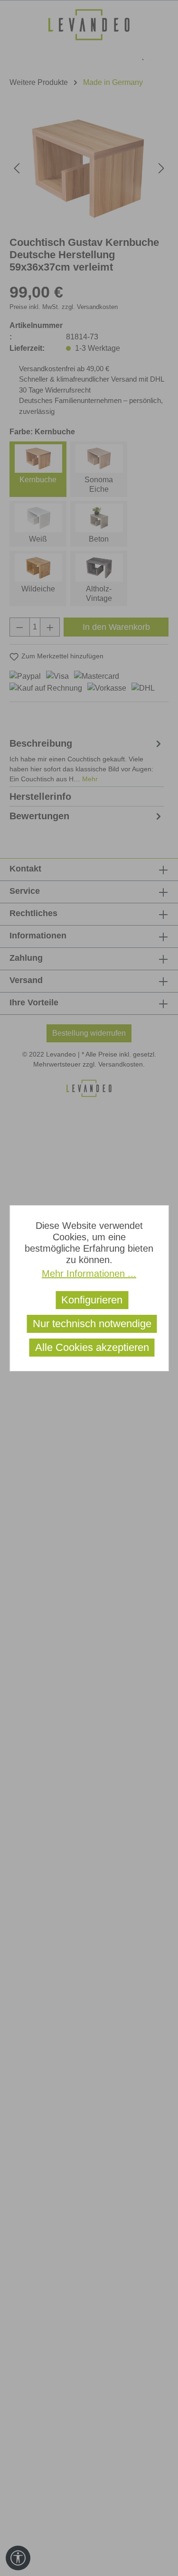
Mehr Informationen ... (89, 1274)
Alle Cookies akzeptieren (92, 1347)
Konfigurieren (92, 1300)
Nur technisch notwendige (92, 1324)
